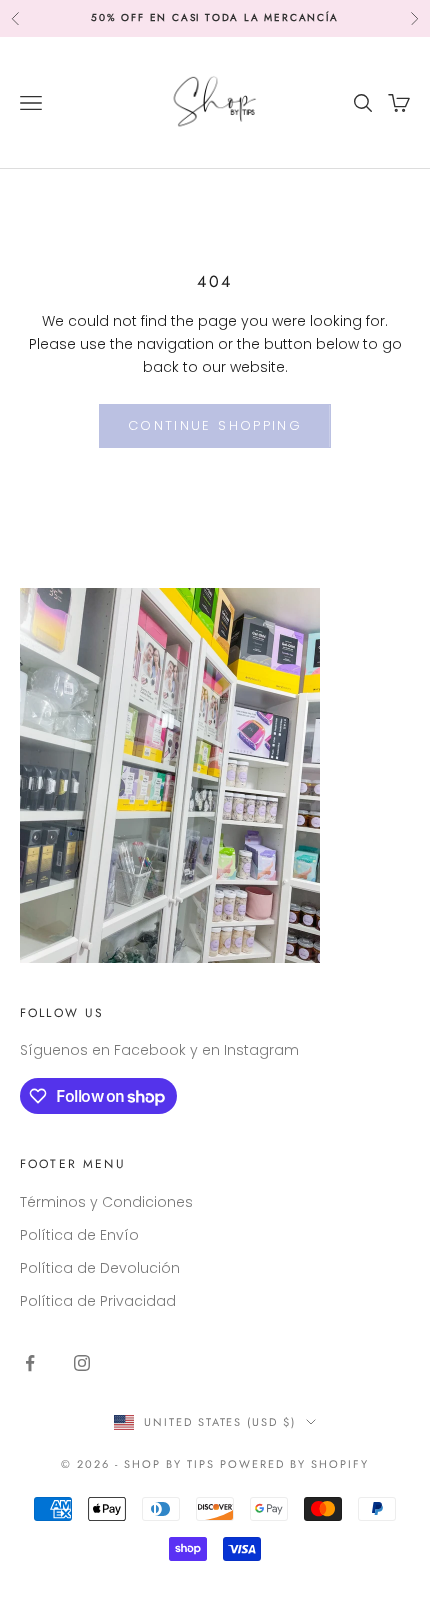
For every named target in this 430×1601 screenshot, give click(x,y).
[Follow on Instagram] (82, 1363)
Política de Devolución (100, 1268)
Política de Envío (79, 1235)
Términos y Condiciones (106, 1202)
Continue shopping (215, 425)
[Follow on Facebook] (30, 1363)
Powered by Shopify (294, 1464)
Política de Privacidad (98, 1301)
